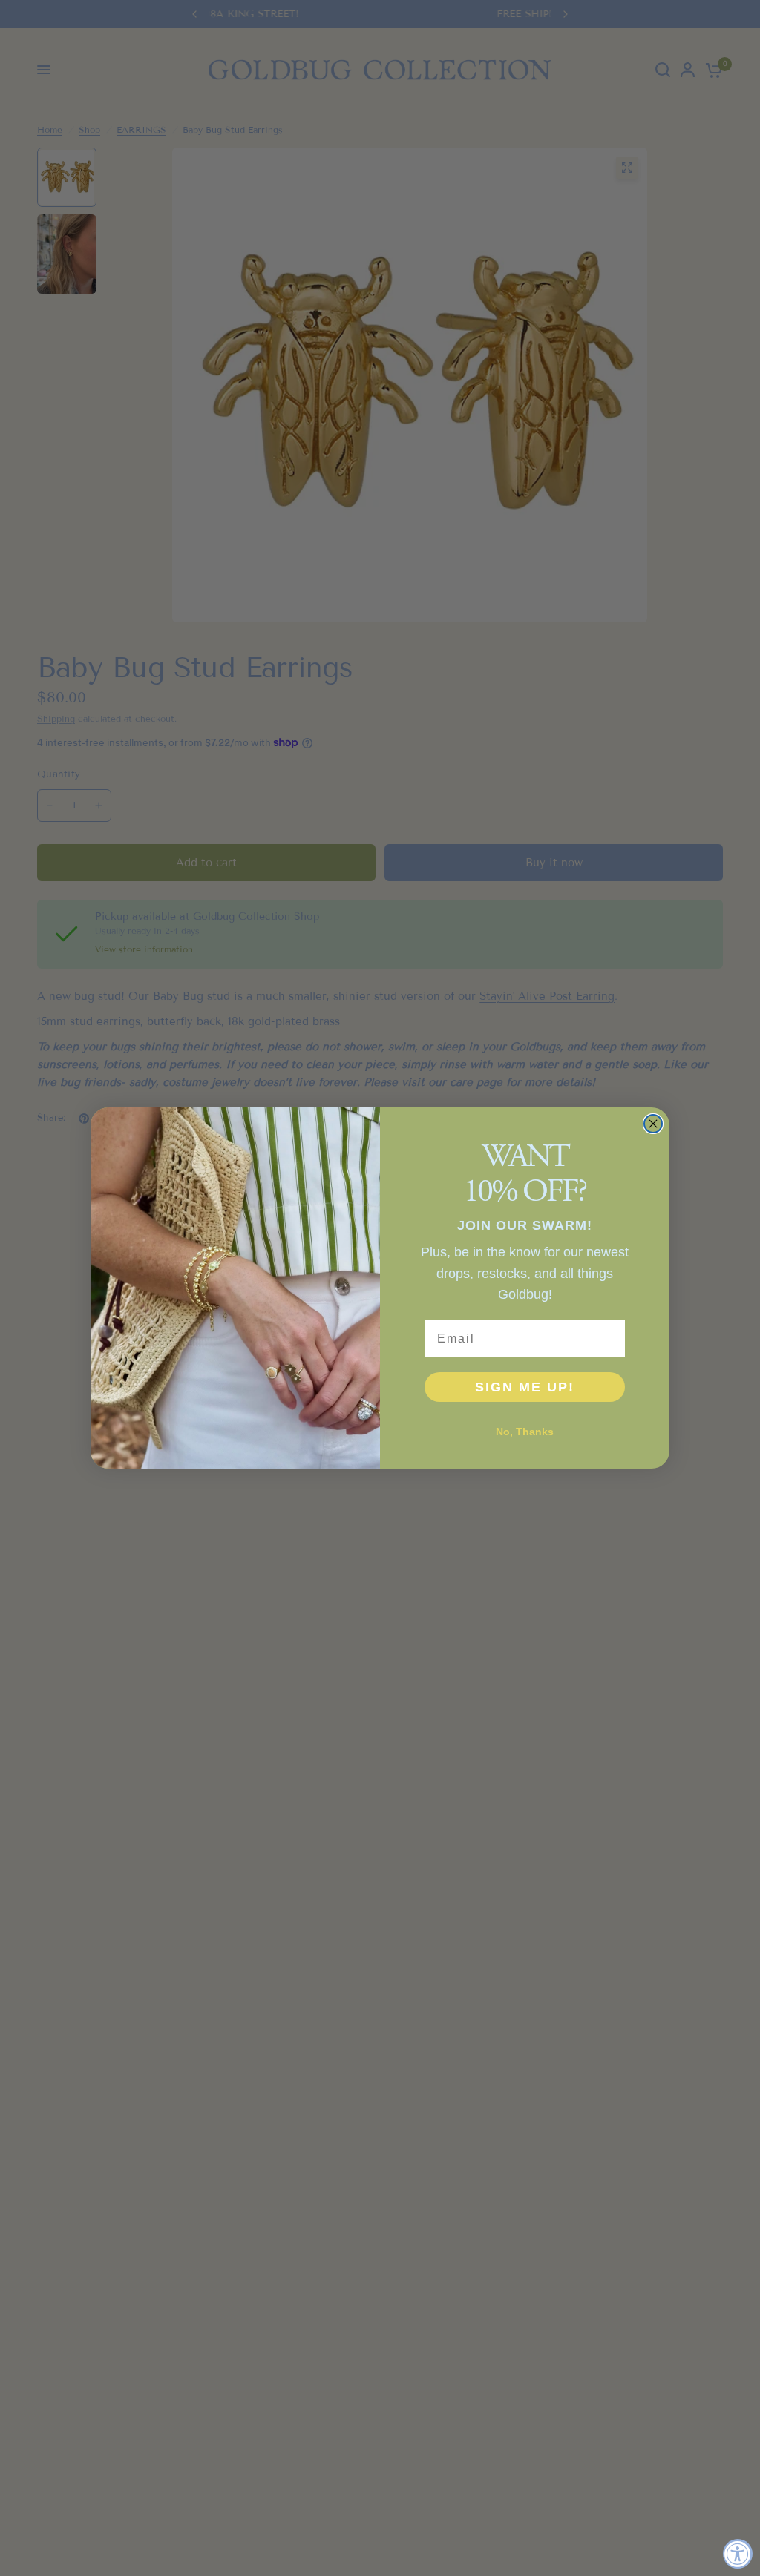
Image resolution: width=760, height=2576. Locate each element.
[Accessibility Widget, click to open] (738, 2554)
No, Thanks (525, 1432)
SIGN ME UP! (525, 1387)
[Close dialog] (653, 1124)
